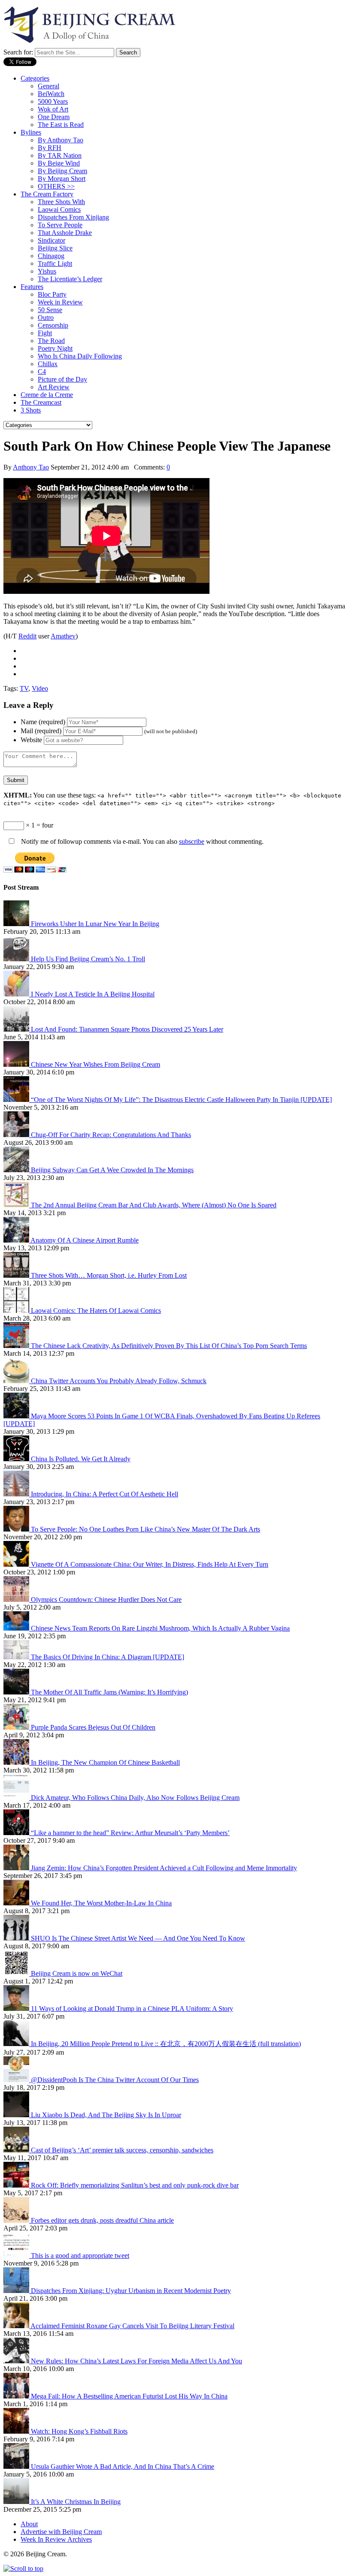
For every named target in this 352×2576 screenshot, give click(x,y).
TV (24, 688)
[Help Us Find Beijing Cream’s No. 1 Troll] (17, 959)
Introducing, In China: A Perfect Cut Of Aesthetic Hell (105, 1494)
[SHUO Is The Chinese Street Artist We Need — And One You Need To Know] (17, 1938)
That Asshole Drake (65, 233)
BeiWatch (51, 94)
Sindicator (52, 240)
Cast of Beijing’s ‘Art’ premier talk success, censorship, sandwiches (122, 2150)
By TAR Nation (60, 155)
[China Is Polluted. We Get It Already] (17, 1459)
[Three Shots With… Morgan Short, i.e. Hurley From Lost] (17, 1275)
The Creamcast (41, 402)
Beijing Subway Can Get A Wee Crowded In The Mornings (112, 1170)
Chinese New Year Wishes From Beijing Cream (96, 1064)
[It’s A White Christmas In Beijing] (17, 2502)
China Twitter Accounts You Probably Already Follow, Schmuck (119, 1381)
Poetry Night (55, 348)
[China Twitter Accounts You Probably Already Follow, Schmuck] (17, 1381)
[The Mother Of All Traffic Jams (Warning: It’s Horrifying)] (17, 1692)
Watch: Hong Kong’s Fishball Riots (79, 2431)
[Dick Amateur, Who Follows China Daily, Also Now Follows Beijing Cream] (17, 1798)
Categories (35, 78)
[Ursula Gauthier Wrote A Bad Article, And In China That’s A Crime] (17, 2466)
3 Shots (31, 410)
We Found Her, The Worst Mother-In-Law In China (101, 1903)
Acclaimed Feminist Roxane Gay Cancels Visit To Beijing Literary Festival (132, 2326)
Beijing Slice (55, 248)
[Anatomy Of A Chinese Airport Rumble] (17, 1240)
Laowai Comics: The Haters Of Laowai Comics (96, 1311)
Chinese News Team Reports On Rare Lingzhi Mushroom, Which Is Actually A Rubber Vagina (160, 1628)
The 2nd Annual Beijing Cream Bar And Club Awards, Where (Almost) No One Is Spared (154, 1205)
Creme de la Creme (47, 395)
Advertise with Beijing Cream (61, 2532)
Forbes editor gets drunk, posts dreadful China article (102, 2220)
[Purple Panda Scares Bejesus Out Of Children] (17, 1727)
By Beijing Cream (62, 171)
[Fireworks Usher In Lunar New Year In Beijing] (17, 924)
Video (40, 688)
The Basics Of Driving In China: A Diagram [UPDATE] (108, 1657)
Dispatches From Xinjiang (73, 217)
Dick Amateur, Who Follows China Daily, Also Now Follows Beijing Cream (135, 1798)
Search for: (18, 52)
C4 (42, 372)
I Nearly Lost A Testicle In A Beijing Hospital (93, 994)
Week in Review (60, 302)
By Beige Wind (59, 163)
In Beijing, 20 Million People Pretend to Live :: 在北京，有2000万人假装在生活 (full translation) (166, 2044)
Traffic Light (55, 263)
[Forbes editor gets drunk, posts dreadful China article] (17, 2220)
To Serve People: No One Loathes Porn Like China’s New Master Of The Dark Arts (146, 1529)
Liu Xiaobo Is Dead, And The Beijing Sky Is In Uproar (106, 2115)
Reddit (27, 636)
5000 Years (53, 101)
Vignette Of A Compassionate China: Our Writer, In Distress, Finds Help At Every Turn (150, 1564)
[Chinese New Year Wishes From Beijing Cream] (17, 1064)
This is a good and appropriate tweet (80, 2256)
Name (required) (43, 722)
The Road (51, 341)
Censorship (53, 325)
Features (32, 287)
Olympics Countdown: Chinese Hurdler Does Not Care (106, 1599)
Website (31, 740)
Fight (45, 333)
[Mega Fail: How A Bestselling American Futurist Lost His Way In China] (17, 2396)
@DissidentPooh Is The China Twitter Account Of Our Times (115, 2080)
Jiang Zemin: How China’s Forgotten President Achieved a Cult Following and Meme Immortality (164, 1868)
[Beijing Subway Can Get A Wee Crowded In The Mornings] (17, 1170)
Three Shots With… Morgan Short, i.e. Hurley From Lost (109, 1275)
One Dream (54, 117)
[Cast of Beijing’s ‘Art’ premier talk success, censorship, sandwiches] (17, 2150)
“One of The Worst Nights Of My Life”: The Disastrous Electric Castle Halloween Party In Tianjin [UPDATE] (181, 1100)
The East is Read (61, 125)
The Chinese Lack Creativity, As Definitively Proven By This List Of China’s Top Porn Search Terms (169, 1346)
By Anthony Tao (61, 140)
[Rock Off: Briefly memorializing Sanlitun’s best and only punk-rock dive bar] (17, 2185)
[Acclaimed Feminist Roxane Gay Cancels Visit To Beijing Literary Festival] (17, 2326)
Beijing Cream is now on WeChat (77, 1973)
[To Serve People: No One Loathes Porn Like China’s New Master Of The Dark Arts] (17, 1529)
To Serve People (60, 225)
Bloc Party (52, 294)
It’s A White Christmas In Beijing (76, 2502)
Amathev (63, 636)
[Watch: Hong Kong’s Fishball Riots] (17, 2431)
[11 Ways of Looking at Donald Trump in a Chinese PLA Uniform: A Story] (17, 2009)
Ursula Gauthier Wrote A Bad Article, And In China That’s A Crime (123, 2466)
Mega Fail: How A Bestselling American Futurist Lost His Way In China (129, 2396)
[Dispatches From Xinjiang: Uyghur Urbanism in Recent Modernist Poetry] (17, 2291)
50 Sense (50, 310)
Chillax (48, 364)
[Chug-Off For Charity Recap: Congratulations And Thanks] (17, 1135)
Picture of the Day (62, 379)
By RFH (50, 148)
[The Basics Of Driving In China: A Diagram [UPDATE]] (17, 1657)
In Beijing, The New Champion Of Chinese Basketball (105, 1762)
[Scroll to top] (23, 2568)
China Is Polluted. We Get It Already (81, 1459)
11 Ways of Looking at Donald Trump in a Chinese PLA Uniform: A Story (132, 2009)
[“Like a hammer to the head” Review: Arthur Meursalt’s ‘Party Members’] (17, 1833)
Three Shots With (61, 202)
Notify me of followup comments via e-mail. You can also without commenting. (141, 841)
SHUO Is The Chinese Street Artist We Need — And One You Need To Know (138, 1938)
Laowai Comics (59, 209)
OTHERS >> (56, 186)
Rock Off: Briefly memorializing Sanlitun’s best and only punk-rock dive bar (135, 2185)
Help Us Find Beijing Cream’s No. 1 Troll (88, 959)
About (29, 2524)
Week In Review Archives (56, 2539)
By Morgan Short (62, 179)
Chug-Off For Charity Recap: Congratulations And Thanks (111, 1135)
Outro (46, 317)
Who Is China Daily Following (80, 356)
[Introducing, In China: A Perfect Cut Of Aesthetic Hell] (17, 1494)
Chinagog (51, 256)
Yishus (47, 271)
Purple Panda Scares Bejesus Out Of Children (93, 1727)
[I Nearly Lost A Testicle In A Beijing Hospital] (17, 994)
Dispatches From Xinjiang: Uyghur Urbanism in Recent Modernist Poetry (131, 2291)
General (49, 86)
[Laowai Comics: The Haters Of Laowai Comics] (17, 1311)
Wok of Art (53, 109)
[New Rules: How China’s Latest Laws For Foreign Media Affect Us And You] (17, 2361)
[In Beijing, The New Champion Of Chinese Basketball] (17, 1762)
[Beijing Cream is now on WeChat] (17, 1973)
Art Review (54, 387)
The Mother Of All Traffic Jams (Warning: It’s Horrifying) (109, 1692)
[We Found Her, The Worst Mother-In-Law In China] (17, 1903)
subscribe (192, 841)
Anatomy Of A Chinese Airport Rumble (85, 1240)
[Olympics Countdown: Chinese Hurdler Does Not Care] (17, 1599)
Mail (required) (41, 731)
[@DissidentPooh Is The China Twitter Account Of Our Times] (17, 2080)
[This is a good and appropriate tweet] (17, 2256)
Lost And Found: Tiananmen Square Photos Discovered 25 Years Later (127, 1029)
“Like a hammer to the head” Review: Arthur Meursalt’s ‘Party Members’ (130, 1833)
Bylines (31, 132)
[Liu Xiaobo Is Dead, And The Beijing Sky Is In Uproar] (17, 2115)
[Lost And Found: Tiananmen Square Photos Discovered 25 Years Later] (17, 1029)
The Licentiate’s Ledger (70, 279)
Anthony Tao (31, 467)
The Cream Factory (47, 194)
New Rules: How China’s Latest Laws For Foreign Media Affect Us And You (137, 2361)
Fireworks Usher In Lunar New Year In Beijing (95, 924)
